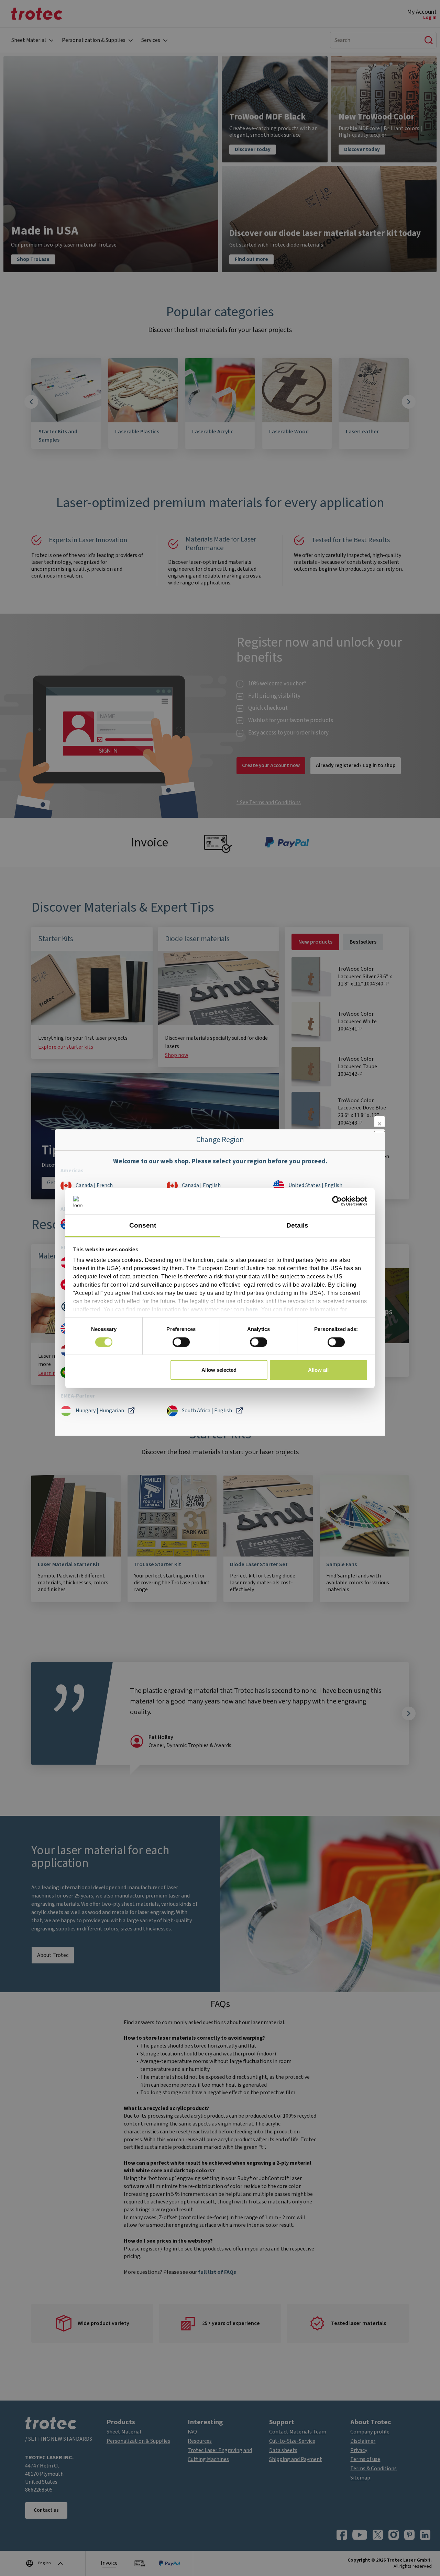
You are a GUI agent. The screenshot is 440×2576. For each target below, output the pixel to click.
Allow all (318, 1370)
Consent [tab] (143, 1225)
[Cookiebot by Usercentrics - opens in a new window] (337, 1201)
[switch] (181, 1342)
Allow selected (219, 1370)
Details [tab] (297, 1225)
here (252, 1309)
